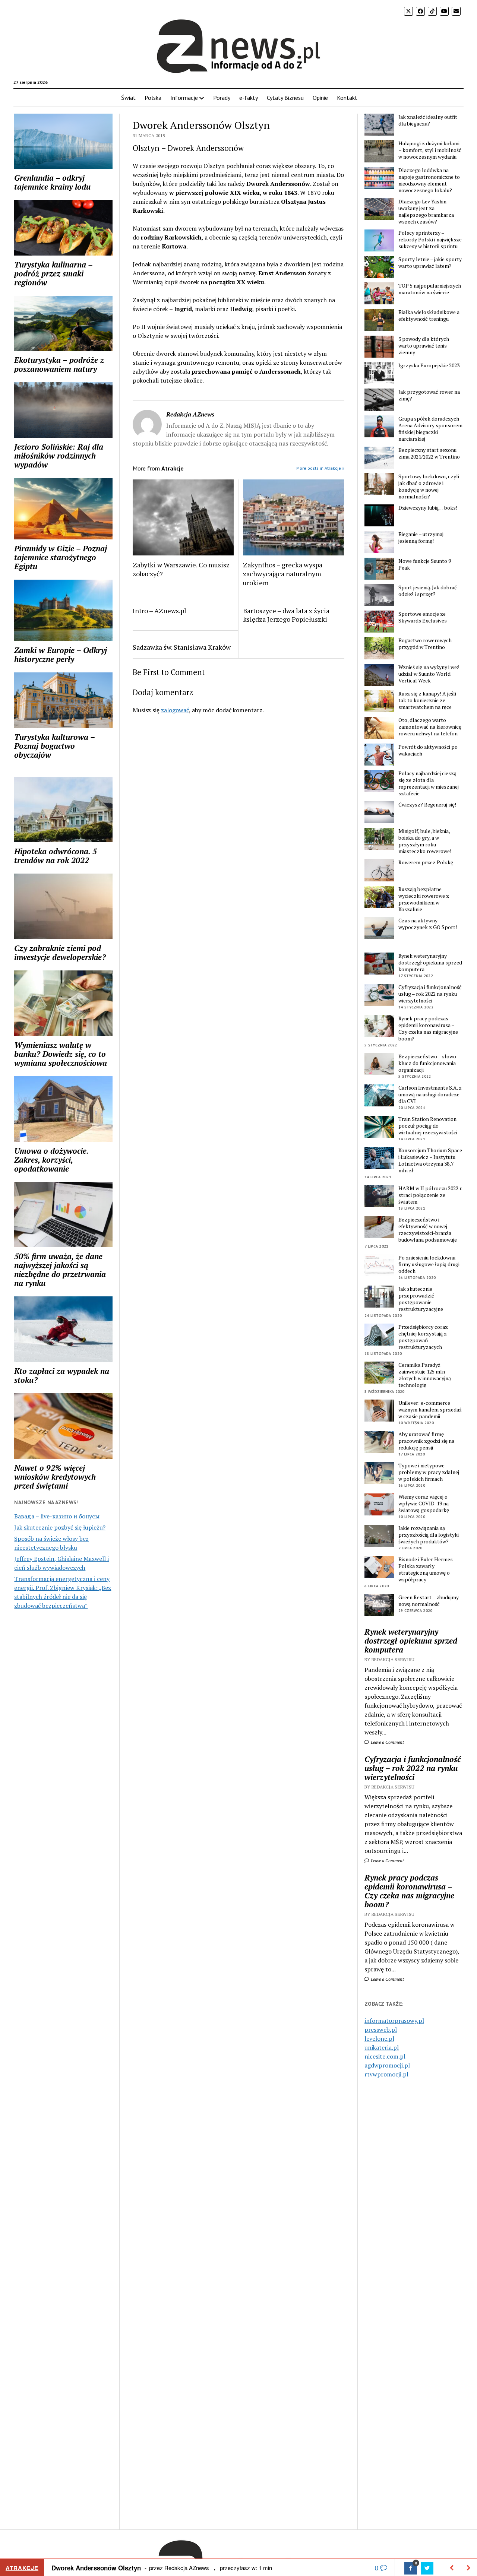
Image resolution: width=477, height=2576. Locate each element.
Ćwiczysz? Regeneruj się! (427, 805)
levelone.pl (379, 2038)
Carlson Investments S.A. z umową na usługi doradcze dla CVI (430, 1094)
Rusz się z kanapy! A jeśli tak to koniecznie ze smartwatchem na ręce (427, 700)
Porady (222, 98)
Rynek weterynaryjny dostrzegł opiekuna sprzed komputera (430, 963)
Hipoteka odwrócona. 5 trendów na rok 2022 (56, 856)
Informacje (184, 98)
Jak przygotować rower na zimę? (429, 395)
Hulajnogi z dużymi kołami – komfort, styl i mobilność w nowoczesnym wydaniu (430, 150)
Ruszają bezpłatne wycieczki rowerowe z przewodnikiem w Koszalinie (424, 899)
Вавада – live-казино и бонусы (57, 1516)
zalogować (175, 710)
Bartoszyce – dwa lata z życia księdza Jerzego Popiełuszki (286, 615)
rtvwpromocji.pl (386, 2074)
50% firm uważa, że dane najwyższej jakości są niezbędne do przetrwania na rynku (60, 1270)
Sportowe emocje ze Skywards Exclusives (423, 617)
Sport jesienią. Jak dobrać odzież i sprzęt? (428, 591)
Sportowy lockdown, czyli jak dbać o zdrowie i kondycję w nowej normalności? (429, 487)
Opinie (320, 98)
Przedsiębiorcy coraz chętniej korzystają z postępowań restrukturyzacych (423, 1337)
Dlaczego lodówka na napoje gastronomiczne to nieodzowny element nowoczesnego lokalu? (429, 180)
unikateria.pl (382, 2047)
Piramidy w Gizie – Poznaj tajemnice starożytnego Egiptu (61, 557)
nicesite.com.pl (385, 2056)
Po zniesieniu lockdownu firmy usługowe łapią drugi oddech (429, 1264)
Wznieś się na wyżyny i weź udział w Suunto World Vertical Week (429, 674)
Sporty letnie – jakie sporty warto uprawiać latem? (430, 263)
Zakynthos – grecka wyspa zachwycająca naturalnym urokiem (283, 574)
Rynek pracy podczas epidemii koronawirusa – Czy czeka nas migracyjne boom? (428, 1029)
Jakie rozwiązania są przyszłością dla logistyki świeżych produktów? (429, 1535)
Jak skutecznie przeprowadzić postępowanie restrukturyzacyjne (421, 1299)
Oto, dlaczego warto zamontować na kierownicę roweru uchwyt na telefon (430, 727)
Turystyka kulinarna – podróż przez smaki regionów (53, 273)
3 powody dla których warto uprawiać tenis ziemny (424, 346)
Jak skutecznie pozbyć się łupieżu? (60, 1527)
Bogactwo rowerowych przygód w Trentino (425, 644)
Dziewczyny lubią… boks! (428, 508)
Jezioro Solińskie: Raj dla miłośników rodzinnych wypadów (59, 456)
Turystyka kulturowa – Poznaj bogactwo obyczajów (54, 746)
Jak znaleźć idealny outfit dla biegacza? (428, 120)
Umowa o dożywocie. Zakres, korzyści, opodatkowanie (51, 1160)
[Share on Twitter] (427, 2568)
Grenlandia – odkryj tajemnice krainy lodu (52, 182)
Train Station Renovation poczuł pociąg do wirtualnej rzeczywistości (428, 1126)
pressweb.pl (381, 2030)
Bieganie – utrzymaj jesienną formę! (421, 538)
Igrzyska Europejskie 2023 (429, 365)
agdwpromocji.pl (387, 2065)
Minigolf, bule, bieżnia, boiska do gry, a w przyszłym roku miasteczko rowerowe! (425, 841)
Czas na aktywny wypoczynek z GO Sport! (428, 924)
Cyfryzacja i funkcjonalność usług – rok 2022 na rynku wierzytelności (430, 994)
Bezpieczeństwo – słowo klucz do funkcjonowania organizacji (427, 1063)
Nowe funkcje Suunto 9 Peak (425, 564)
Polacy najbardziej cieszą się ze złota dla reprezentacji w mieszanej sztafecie (429, 783)
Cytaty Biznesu (285, 98)
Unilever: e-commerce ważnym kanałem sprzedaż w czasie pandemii (430, 1410)
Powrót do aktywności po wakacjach (428, 750)
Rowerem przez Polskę (426, 862)
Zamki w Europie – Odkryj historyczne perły (61, 655)
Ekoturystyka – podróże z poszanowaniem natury (59, 364)
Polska (153, 98)
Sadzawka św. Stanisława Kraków (182, 647)
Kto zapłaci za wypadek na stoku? (62, 1375)
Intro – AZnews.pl (159, 611)
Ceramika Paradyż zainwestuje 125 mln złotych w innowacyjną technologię (425, 1375)
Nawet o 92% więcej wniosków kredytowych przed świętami (55, 1477)
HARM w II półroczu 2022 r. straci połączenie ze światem (430, 1195)
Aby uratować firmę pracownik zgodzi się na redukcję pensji (426, 1441)
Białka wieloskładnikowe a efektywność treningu (429, 316)
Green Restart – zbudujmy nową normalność (429, 1601)
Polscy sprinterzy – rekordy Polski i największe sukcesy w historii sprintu (430, 240)
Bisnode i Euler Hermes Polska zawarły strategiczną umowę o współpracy (426, 1569)
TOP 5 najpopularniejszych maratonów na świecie (430, 289)
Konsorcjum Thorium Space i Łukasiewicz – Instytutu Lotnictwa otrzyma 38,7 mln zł (430, 1160)
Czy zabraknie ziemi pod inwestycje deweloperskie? (60, 953)
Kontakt (347, 98)
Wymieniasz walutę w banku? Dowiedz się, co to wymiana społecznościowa (61, 1054)
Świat (128, 98)
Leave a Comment (387, 1742)
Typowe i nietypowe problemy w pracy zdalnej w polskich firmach (429, 1472)
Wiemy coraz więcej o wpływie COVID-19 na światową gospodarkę (424, 1504)
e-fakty (249, 98)
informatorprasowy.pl (394, 2021)
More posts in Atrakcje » (320, 468)
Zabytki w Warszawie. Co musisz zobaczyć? (181, 569)
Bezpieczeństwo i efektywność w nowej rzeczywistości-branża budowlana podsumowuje (428, 1230)
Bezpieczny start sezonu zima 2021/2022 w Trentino (429, 453)
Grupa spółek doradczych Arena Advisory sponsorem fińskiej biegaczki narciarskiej (430, 429)
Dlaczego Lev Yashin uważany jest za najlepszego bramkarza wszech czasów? (426, 212)
